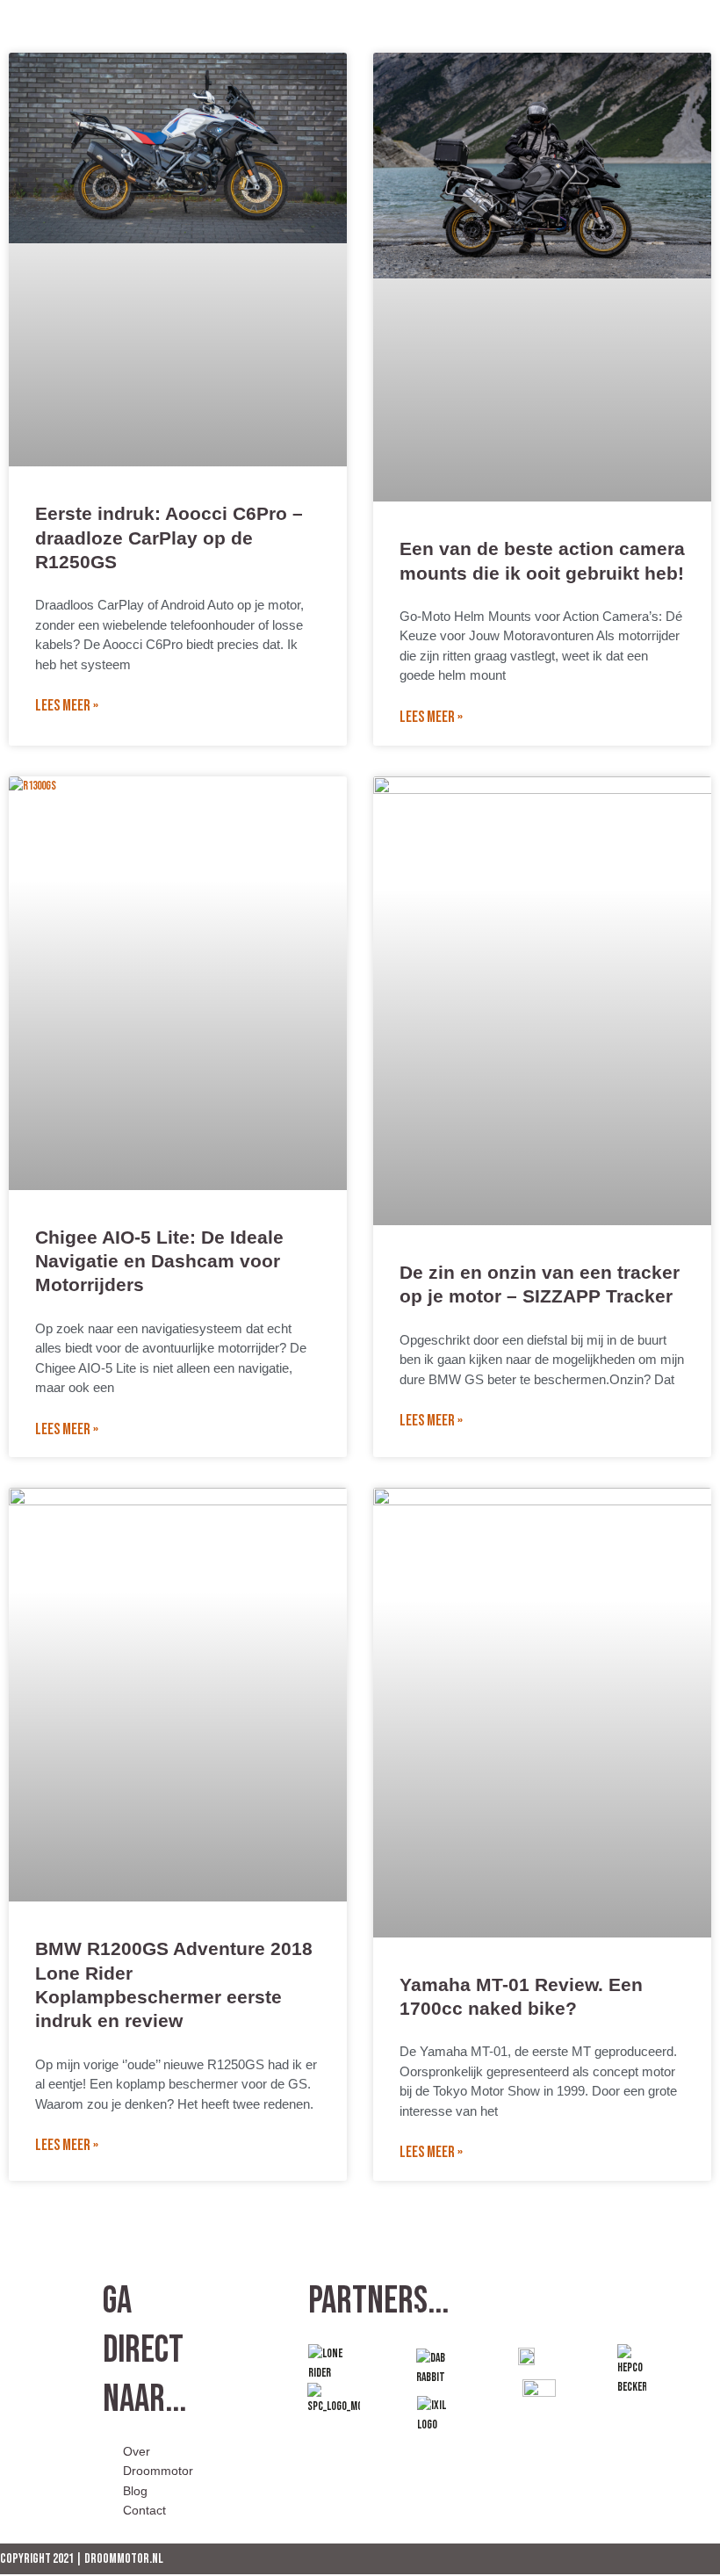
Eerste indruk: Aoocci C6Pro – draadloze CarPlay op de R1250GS (169, 538)
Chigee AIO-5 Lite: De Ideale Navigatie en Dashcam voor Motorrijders (159, 1261)
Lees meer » (67, 706)
